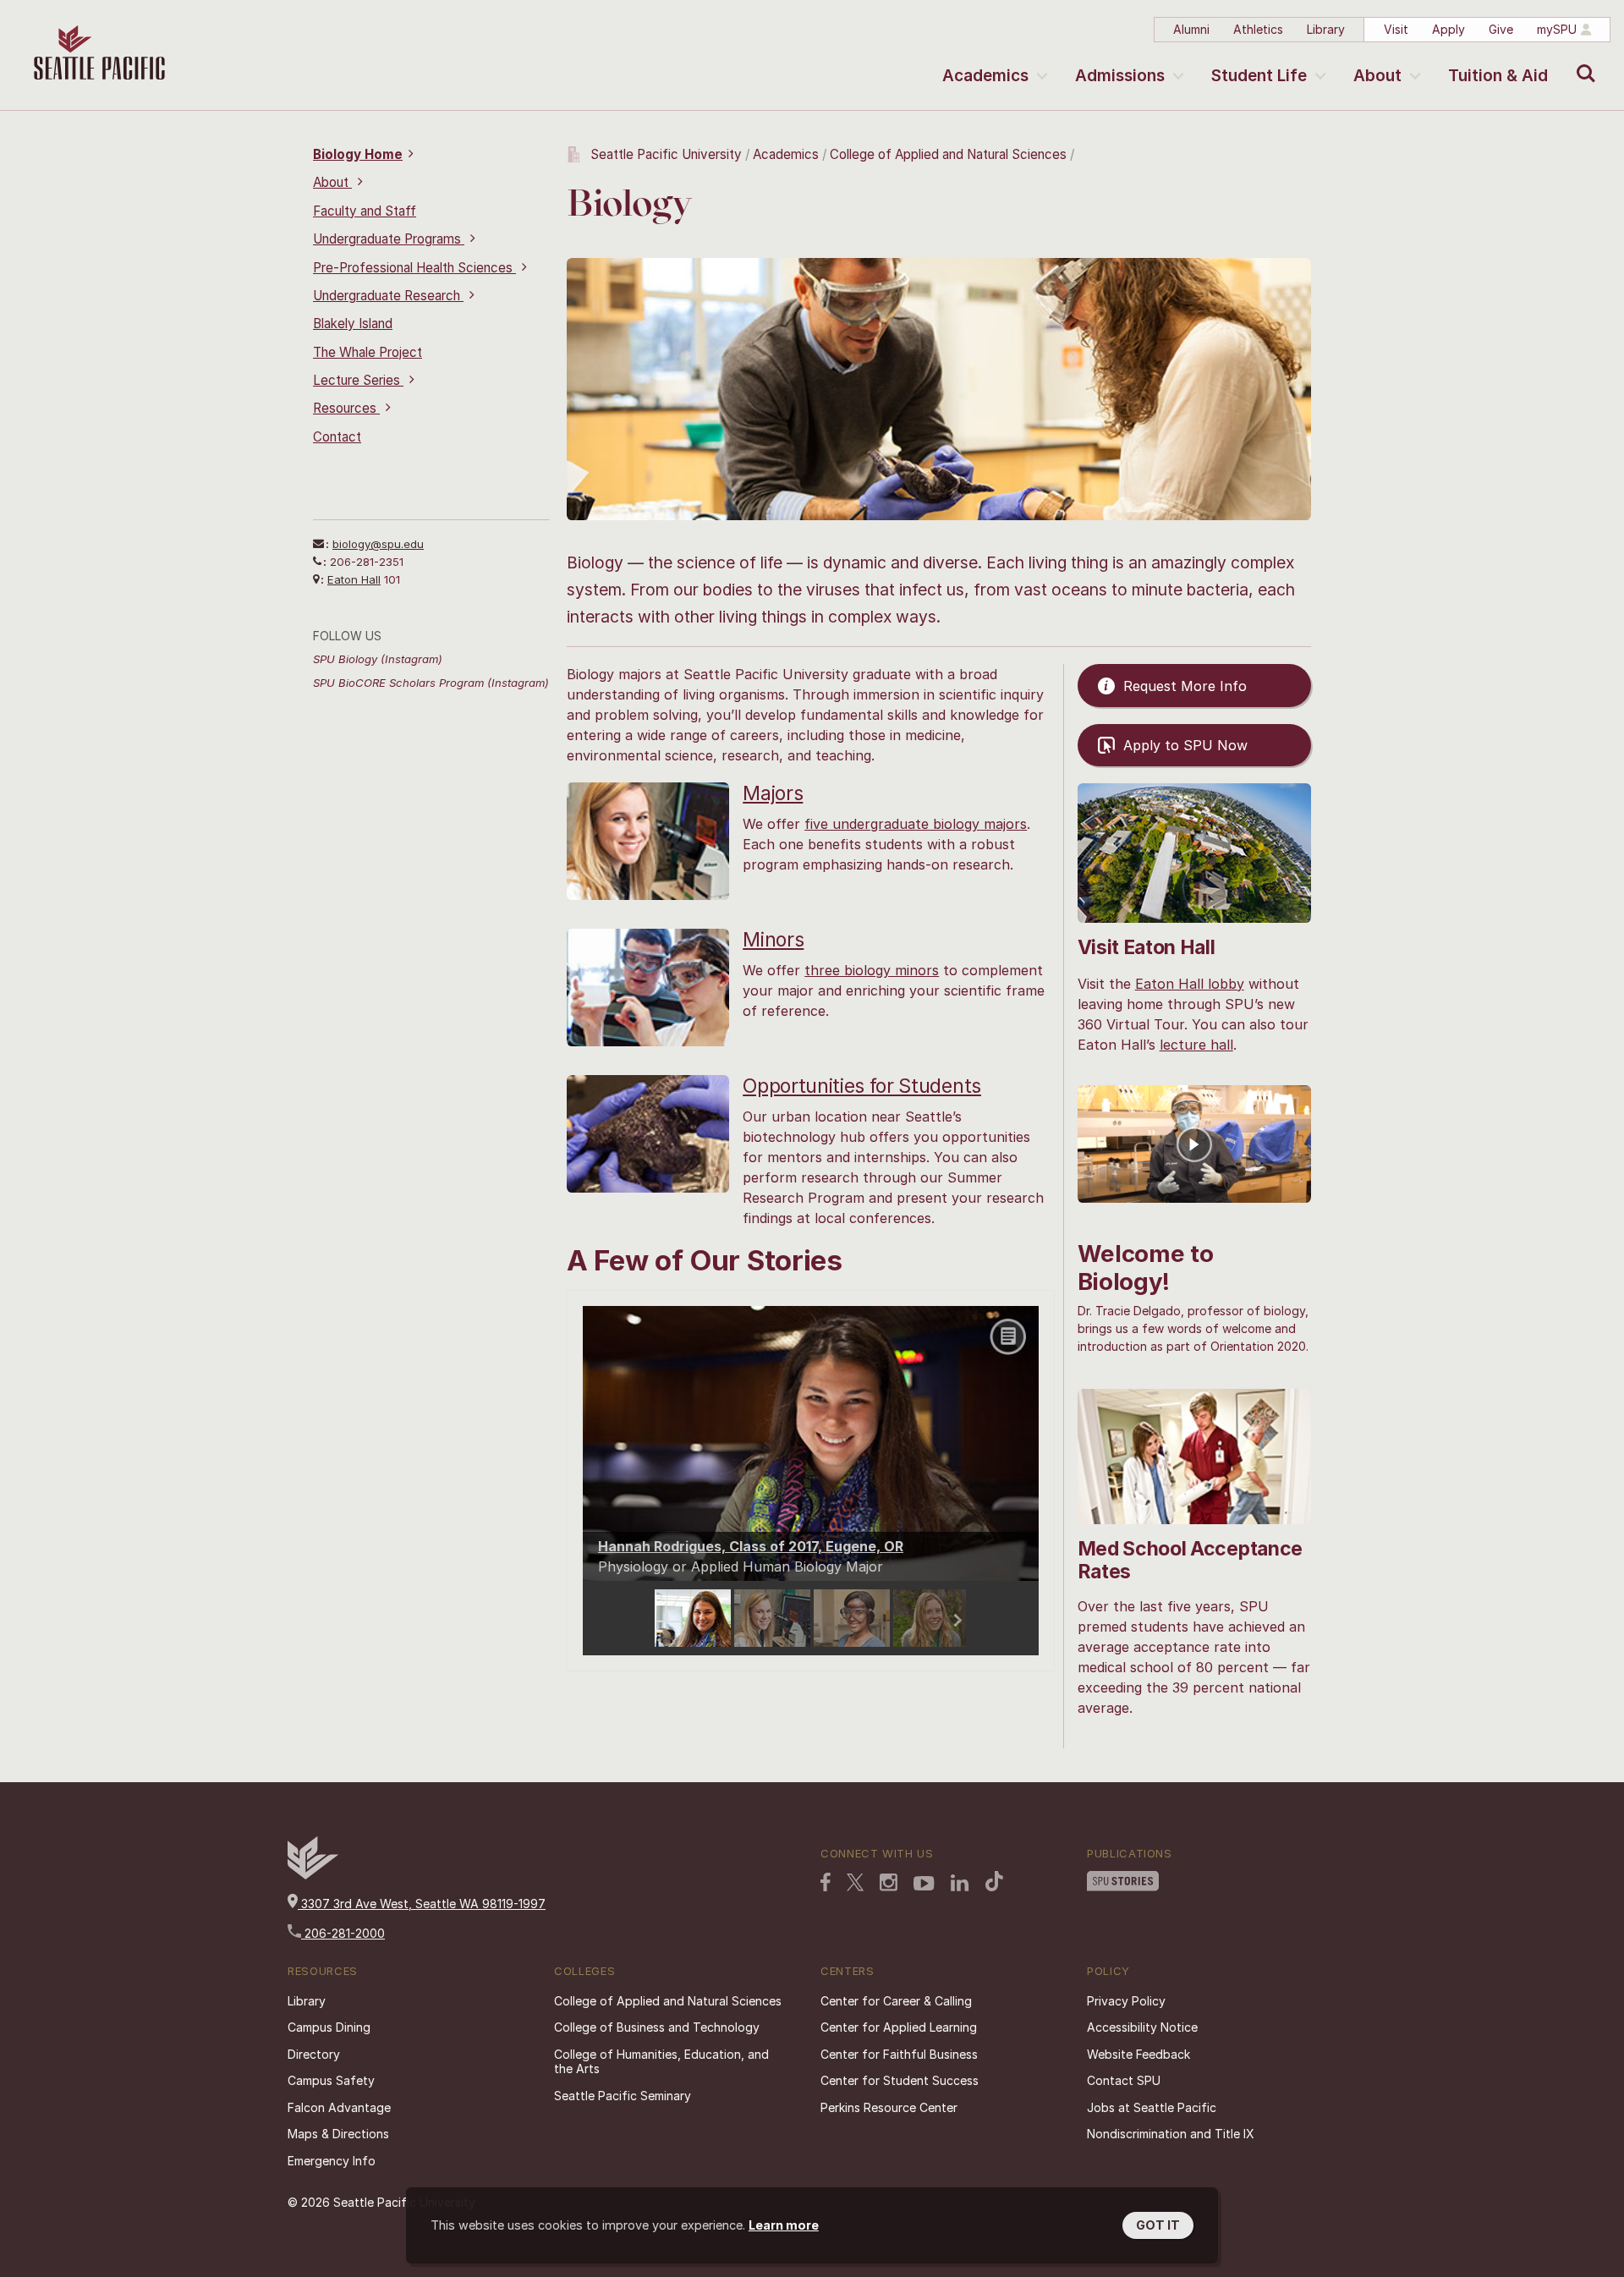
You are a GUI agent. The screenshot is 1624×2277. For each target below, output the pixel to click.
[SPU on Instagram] (889, 1884)
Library (1326, 29)
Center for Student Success (900, 2080)
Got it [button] (1158, 2225)
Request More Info (1185, 686)
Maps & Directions (338, 2134)
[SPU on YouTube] (924, 1885)
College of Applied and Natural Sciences (948, 154)
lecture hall (1196, 1045)
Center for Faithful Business (899, 2054)
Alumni (1191, 29)
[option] (694, 1618)
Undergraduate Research (388, 296)
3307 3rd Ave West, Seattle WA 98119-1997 (422, 1904)
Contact (337, 437)
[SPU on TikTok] (994, 1883)
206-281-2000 (343, 1933)
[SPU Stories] (1123, 1883)
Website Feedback (1138, 2054)
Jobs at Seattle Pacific (1152, 2107)
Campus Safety (331, 2080)
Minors (773, 940)
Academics (985, 76)
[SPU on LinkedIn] (960, 1885)
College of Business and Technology (657, 2027)
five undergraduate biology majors (916, 824)
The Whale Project (368, 352)
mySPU (1557, 29)
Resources (346, 408)
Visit (1396, 29)
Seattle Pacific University (666, 154)
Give (1501, 29)
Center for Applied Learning (899, 2027)
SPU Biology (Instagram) (378, 659)
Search (1582, 61)
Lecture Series (358, 380)
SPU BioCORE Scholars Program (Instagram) (431, 683)
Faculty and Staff (365, 211)
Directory (314, 2054)
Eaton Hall (354, 579)
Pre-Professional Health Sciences (414, 268)
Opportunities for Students (862, 1086)
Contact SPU (1124, 2080)
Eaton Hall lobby (1190, 984)
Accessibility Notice (1142, 2027)
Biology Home (358, 154)
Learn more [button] (784, 2225)
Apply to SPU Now (1185, 745)
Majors (773, 793)
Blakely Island (353, 324)
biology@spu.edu (378, 544)
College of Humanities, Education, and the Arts (661, 2062)
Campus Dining (329, 2027)
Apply (1448, 29)
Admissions (1120, 76)
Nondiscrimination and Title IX (1171, 2134)
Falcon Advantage (339, 2107)
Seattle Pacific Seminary (623, 2096)
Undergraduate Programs (389, 239)
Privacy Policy (1126, 2001)
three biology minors (872, 970)
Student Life (1259, 76)
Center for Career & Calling (896, 2001)
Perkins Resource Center (889, 2107)
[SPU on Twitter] (855, 1884)
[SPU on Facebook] (826, 1884)
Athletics (1258, 29)
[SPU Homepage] (313, 1875)
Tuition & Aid (1498, 76)
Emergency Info (332, 2161)
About (1377, 76)
